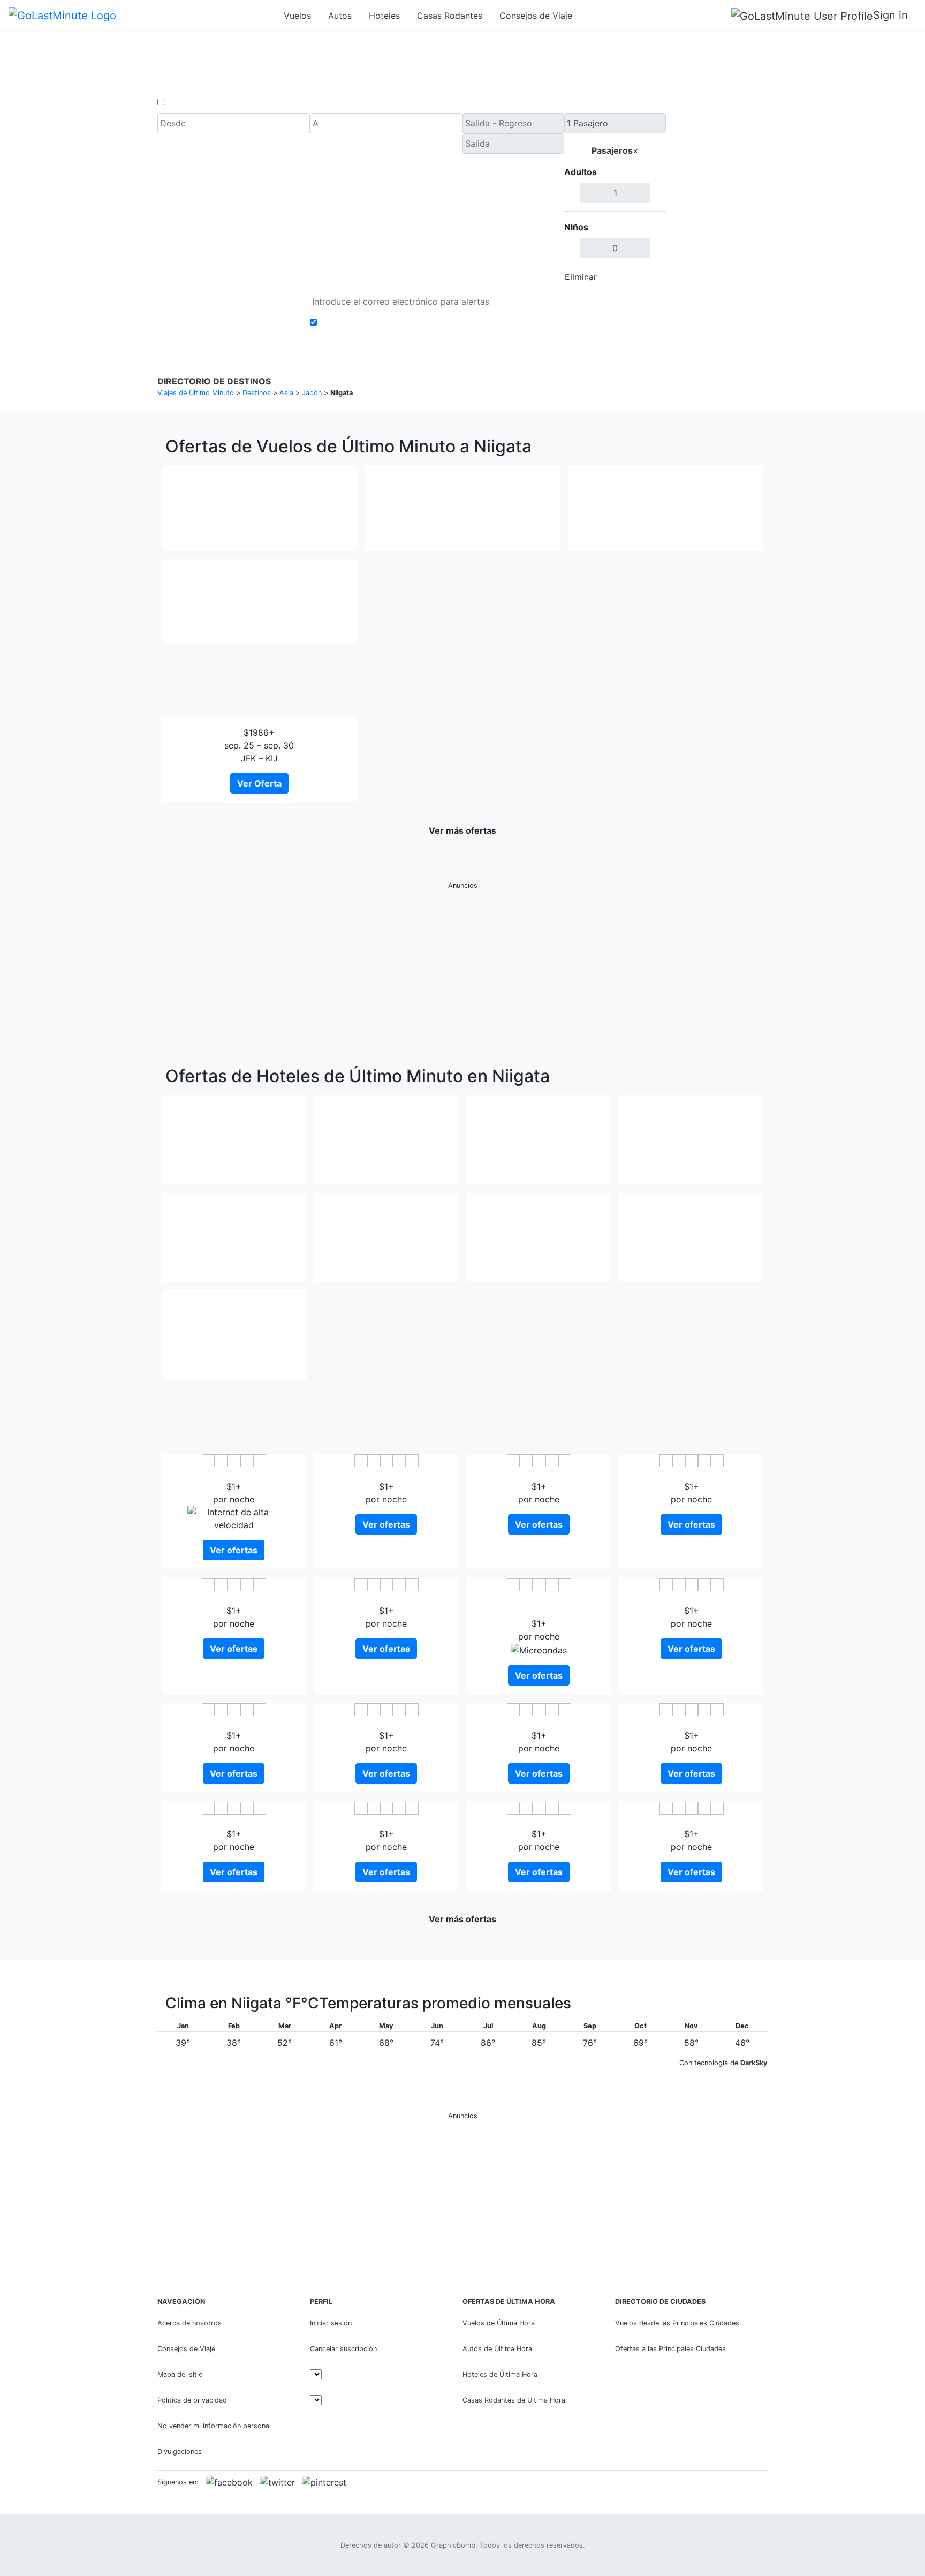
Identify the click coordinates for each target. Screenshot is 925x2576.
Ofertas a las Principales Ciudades (670, 2349)
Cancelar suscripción (343, 2349)
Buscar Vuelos (717, 200)
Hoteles (384, 16)
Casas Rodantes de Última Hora (514, 2400)
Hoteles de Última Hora (500, 2374)
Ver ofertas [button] (234, 1550)
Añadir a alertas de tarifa (370, 322)
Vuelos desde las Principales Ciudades (677, 2323)
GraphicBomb (453, 2545)
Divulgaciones (180, 2452)
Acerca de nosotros (189, 2323)
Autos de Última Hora (497, 2349)
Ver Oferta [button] (259, 783)
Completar (638, 277)
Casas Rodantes (450, 16)
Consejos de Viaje (536, 16)
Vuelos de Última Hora (499, 2323)
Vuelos (297, 16)
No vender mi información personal (214, 2426)
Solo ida (184, 102)
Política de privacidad (192, 2400)
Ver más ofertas (462, 830)
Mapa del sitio (180, 2374)
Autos (340, 16)
